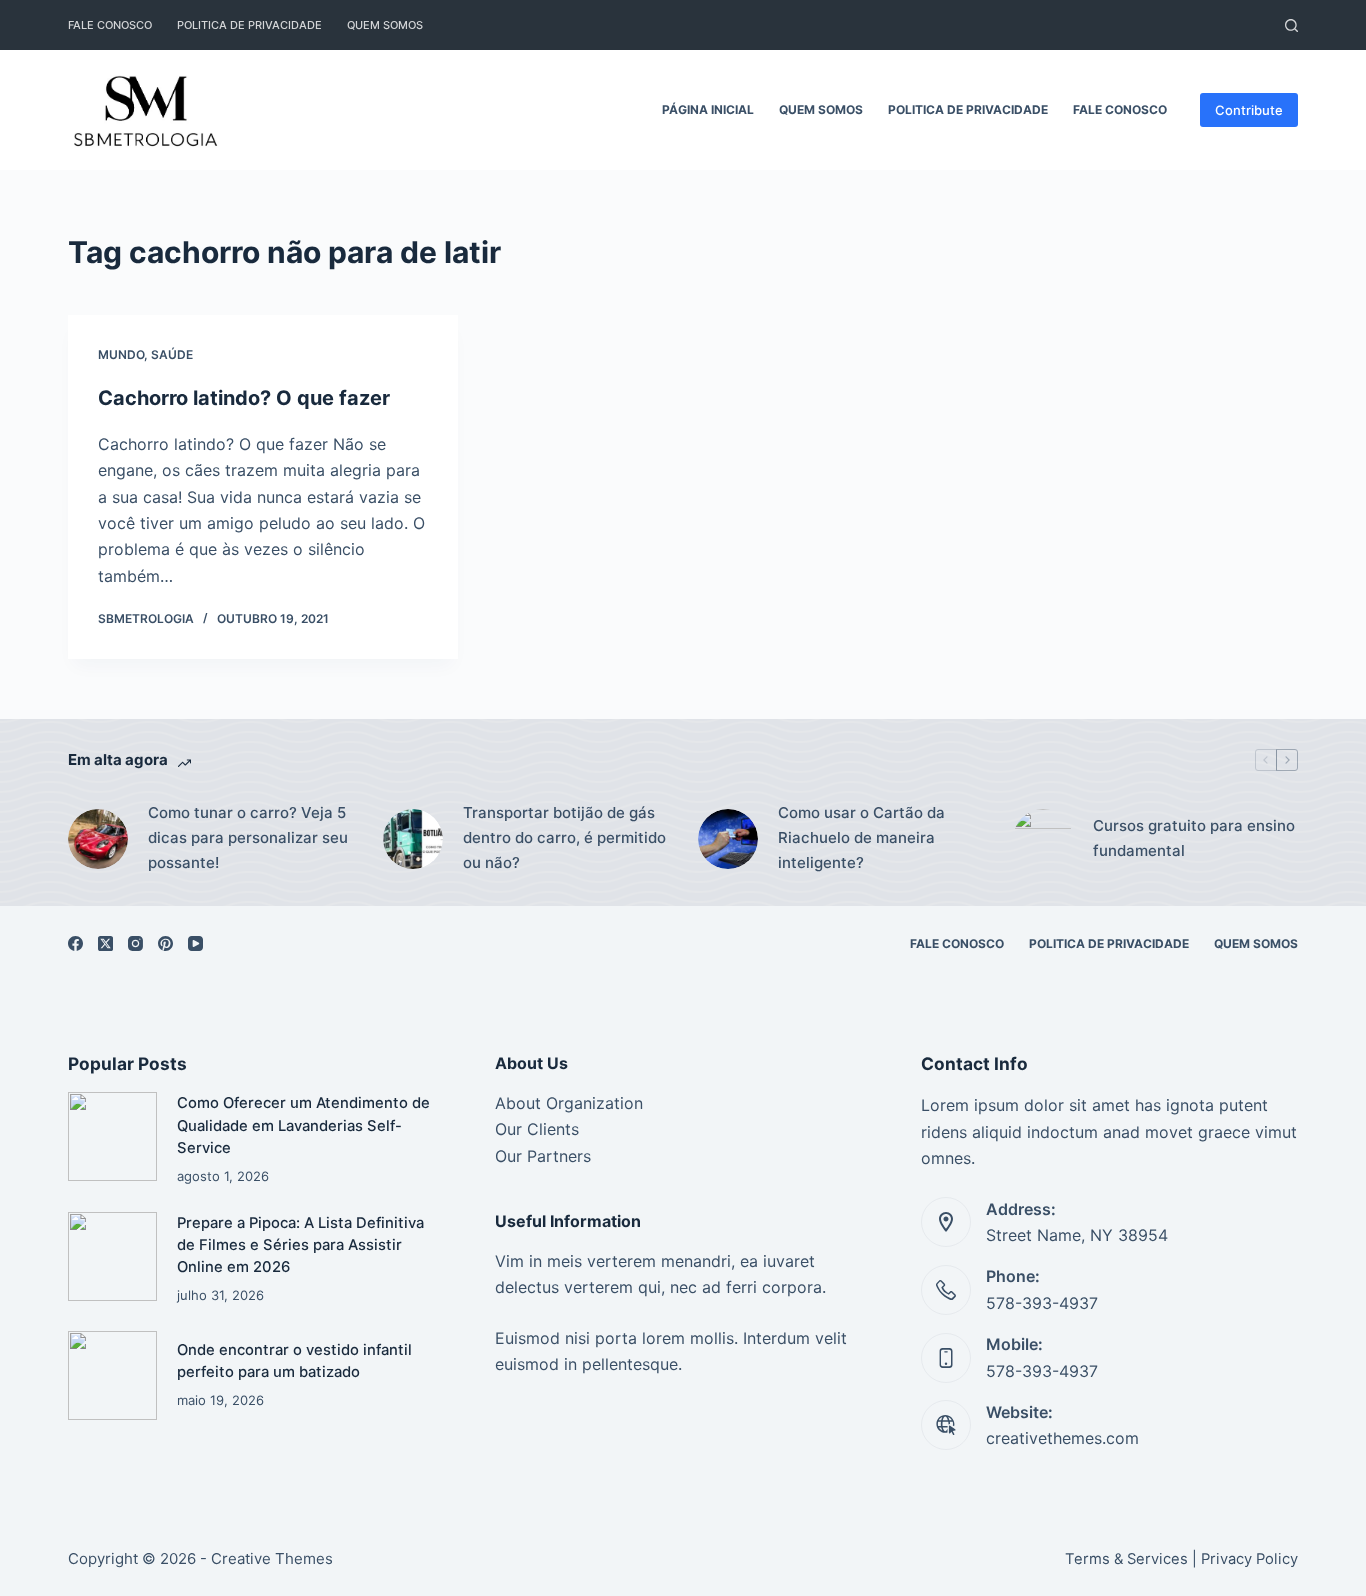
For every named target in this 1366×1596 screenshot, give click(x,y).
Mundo (121, 354)
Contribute (1249, 110)
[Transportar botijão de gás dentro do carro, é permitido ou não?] (413, 839)
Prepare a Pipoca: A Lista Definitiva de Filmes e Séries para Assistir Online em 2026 (300, 1245)
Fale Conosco (110, 25)
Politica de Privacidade (249, 25)
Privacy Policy (1249, 1559)
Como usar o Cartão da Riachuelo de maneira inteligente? (861, 837)
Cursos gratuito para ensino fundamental (1194, 838)
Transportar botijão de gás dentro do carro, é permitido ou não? (564, 837)
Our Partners (543, 1156)
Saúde (172, 354)
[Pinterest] (165, 943)
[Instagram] (135, 943)
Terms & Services (1126, 1559)
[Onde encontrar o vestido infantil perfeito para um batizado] (112, 1375)
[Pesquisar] (1291, 25)
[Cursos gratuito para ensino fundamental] (1043, 839)
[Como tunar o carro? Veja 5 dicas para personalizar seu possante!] (98, 839)
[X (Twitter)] (105, 943)
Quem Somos (385, 25)
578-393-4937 (1042, 1303)
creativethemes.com (1062, 1438)
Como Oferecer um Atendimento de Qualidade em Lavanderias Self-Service (303, 1125)
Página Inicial (708, 109)
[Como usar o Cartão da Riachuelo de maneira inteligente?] (728, 839)
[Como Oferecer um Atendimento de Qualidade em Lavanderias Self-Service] (112, 1136)
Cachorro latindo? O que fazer (244, 398)
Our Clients (537, 1129)
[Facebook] (75, 943)
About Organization (569, 1103)
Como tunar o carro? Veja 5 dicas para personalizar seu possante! (248, 837)
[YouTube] (195, 943)
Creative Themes (272, 1558)
